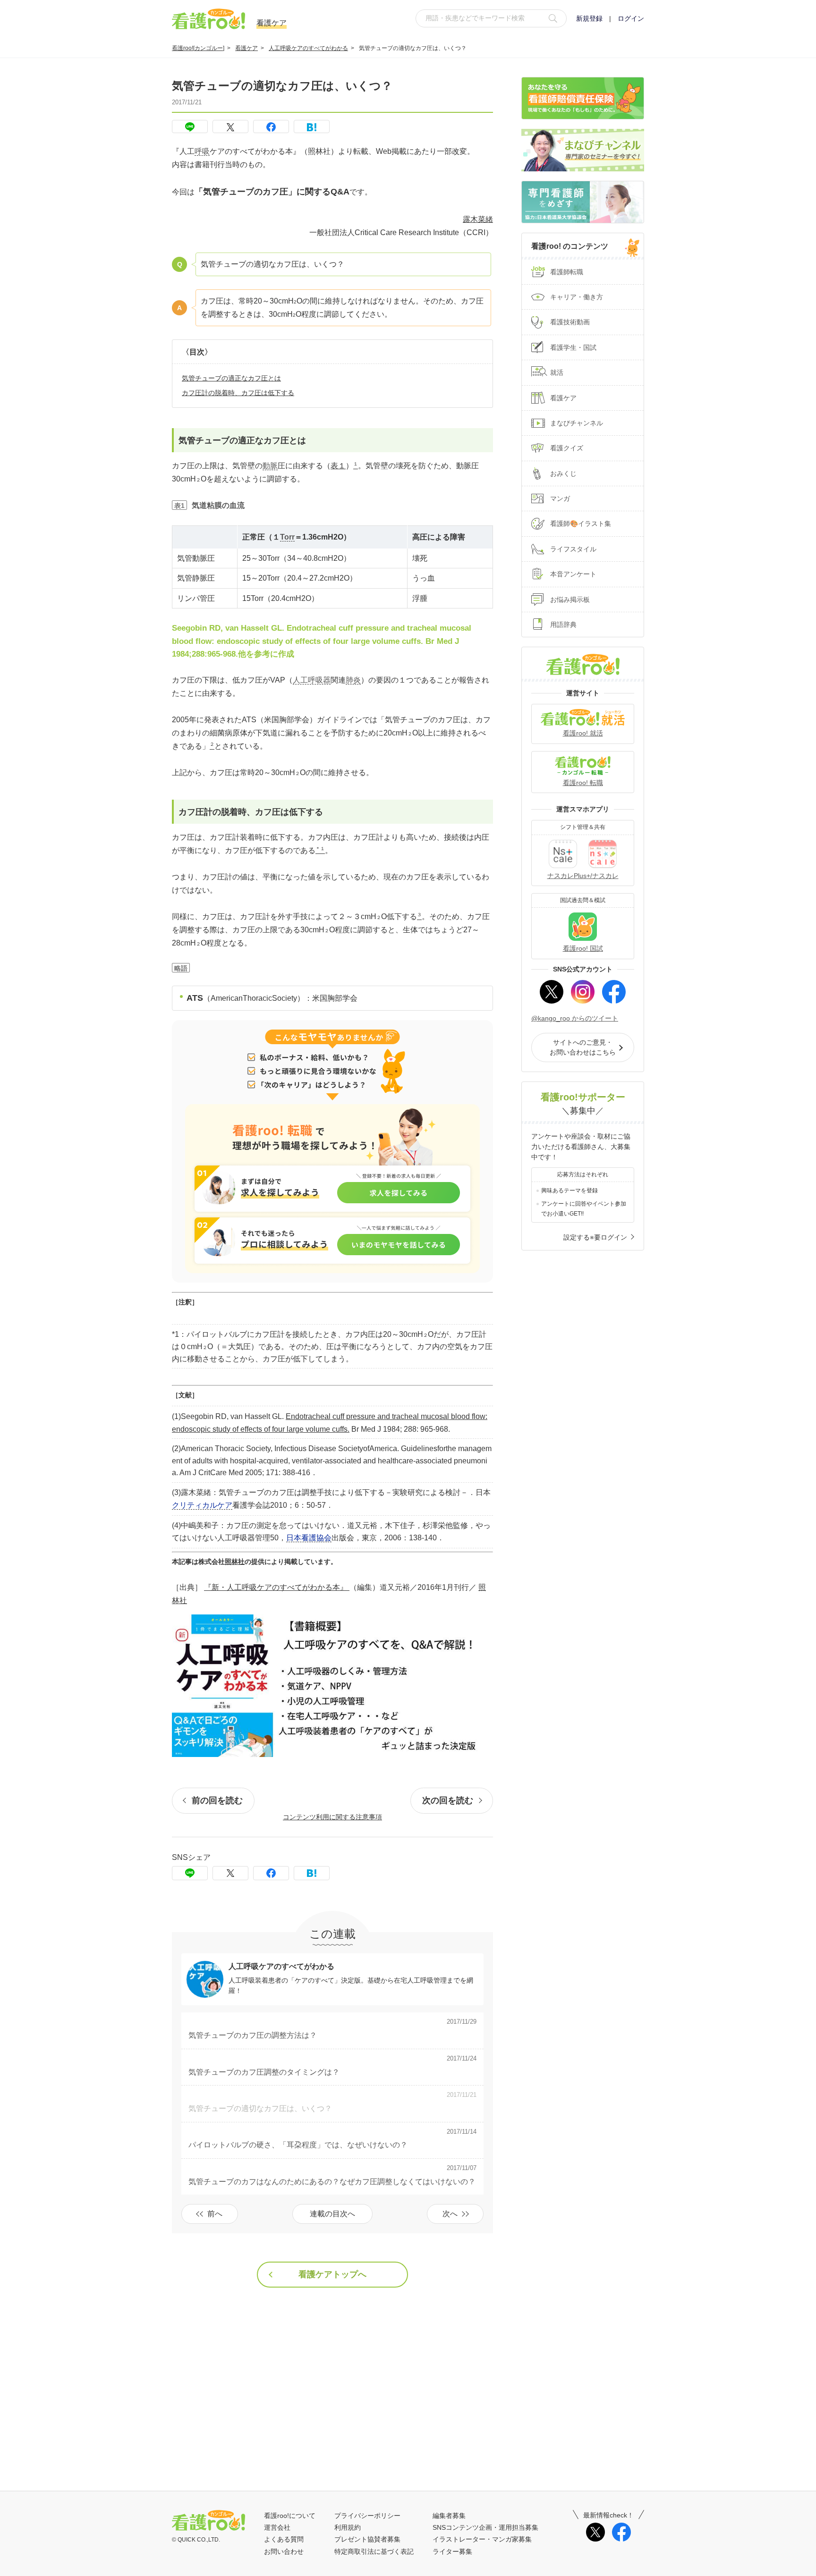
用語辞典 (563, 625)
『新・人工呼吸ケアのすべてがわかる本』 (277, 1587)
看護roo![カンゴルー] (198, 48)
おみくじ (563, 473)
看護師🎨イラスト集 (581, 524)
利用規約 (348, 2527)
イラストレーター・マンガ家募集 (482, 2539)
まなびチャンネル (577, 423)
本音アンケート (573, 574)
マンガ (560, 498)
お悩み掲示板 (570, 600)
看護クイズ (567, 448)
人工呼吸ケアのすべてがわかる (308, 48)
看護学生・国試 (573, 347)
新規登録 (589, 18)
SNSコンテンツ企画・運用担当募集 (485, 2527)
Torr (287, 537)
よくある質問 (284, 2539)
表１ (338, 466)
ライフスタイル (573, 549)
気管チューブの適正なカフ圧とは (231, 378)
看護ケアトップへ (332, 2274)
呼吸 (202, 151)
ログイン (631, 18)
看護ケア (246, 48)
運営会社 (277, 2527)
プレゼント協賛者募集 (367, 2539)
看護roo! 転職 (583, 783)
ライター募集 (452, 2551)
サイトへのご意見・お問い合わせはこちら (583, 1047)
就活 (557, 372)
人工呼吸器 (312, 680)
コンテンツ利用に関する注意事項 (332, 1817)
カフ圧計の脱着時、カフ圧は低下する (238, 393)
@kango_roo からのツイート (575, 1018)
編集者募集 (449, 2516)
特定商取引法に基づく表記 (374, 2551)
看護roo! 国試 (583, 948)
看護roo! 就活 (583, 733)
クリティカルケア (202, 1505)
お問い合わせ (284, 2551)
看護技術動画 (570, 322)
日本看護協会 (309, 1538)
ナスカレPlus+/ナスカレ (583, 876)
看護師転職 (567, 272)
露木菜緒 (478, 219)
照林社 (235, 1562)
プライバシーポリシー (367, 2516)
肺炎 (353, 680)
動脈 (270, 466)
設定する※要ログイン (595, 1237)
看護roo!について (290, 2516)
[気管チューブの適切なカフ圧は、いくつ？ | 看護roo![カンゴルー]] (312, 127)
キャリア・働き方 (577, 297)
